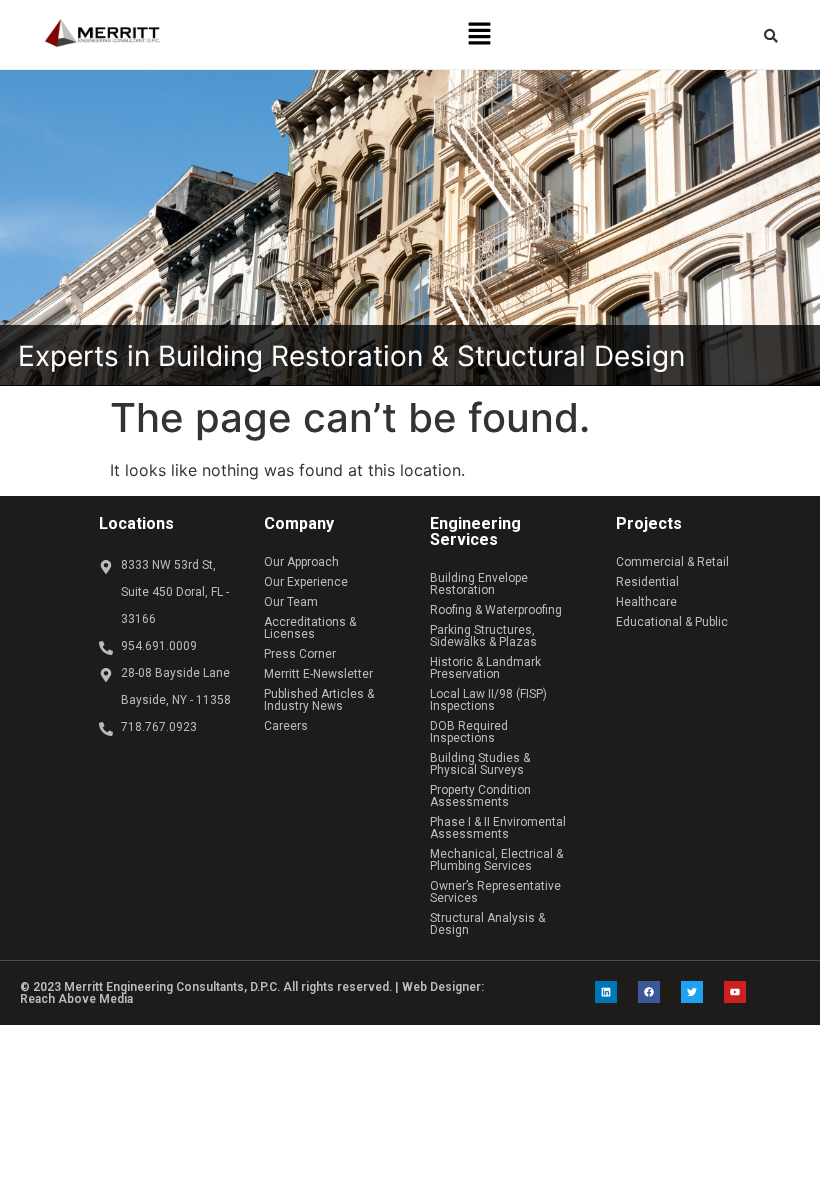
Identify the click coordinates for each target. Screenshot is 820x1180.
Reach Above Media (76, 999)
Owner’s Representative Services (495, 892)
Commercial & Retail (672, 562)
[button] (480, 34)
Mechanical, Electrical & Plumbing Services (496, 860)
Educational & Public (672, 622)
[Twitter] (692, 992)
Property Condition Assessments (480, 796)
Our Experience (306, 582)
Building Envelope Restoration (479, 584)
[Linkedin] (606, 992)
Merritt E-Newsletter (318, 674)
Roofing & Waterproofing (496, 610)
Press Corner (300, 654)
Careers (286, 726)
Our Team (291, 602)
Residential (647, 582)
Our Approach (301, 562)
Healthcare (646, 602)
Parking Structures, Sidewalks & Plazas (483, 636)
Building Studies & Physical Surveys (480, 764)
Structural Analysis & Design (487, 924)
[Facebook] (649, 992)
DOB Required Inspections (469, 732)
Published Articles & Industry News (319, 700)
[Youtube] (735, 992)
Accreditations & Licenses (310, 628)
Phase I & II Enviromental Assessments (498, 828)
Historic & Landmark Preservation (485, 668)
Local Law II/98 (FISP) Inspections (488, 700)
